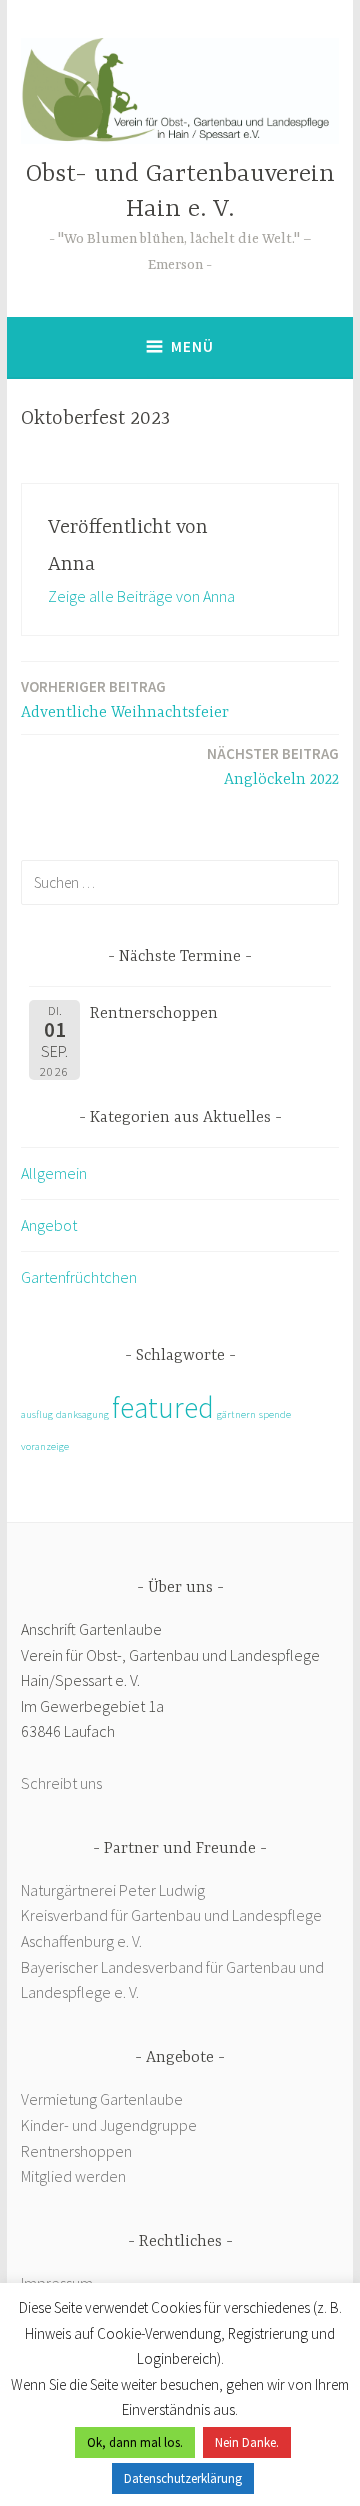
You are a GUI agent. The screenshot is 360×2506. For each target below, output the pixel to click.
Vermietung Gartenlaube (102, 2099)
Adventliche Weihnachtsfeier (125, 699)
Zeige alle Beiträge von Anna (141, 596)
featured (163, 1407)
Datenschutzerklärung (183, 2478)
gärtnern (236, 1414)
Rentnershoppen (78, 2151)
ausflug (37, 1414)
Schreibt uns (61, 1783)
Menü (192, 346)
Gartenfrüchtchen (79, 1277)
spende (275, 1414)
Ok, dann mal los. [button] (135, 2442)
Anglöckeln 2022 (273, 766)
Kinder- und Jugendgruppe (110, 2125)
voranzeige (45, 1446)
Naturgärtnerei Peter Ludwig (113, 1890)
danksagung (82, 1414)
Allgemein (54, 1173)
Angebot (49, 1225)
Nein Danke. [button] (247, 2442)
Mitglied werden (73, 2176)
